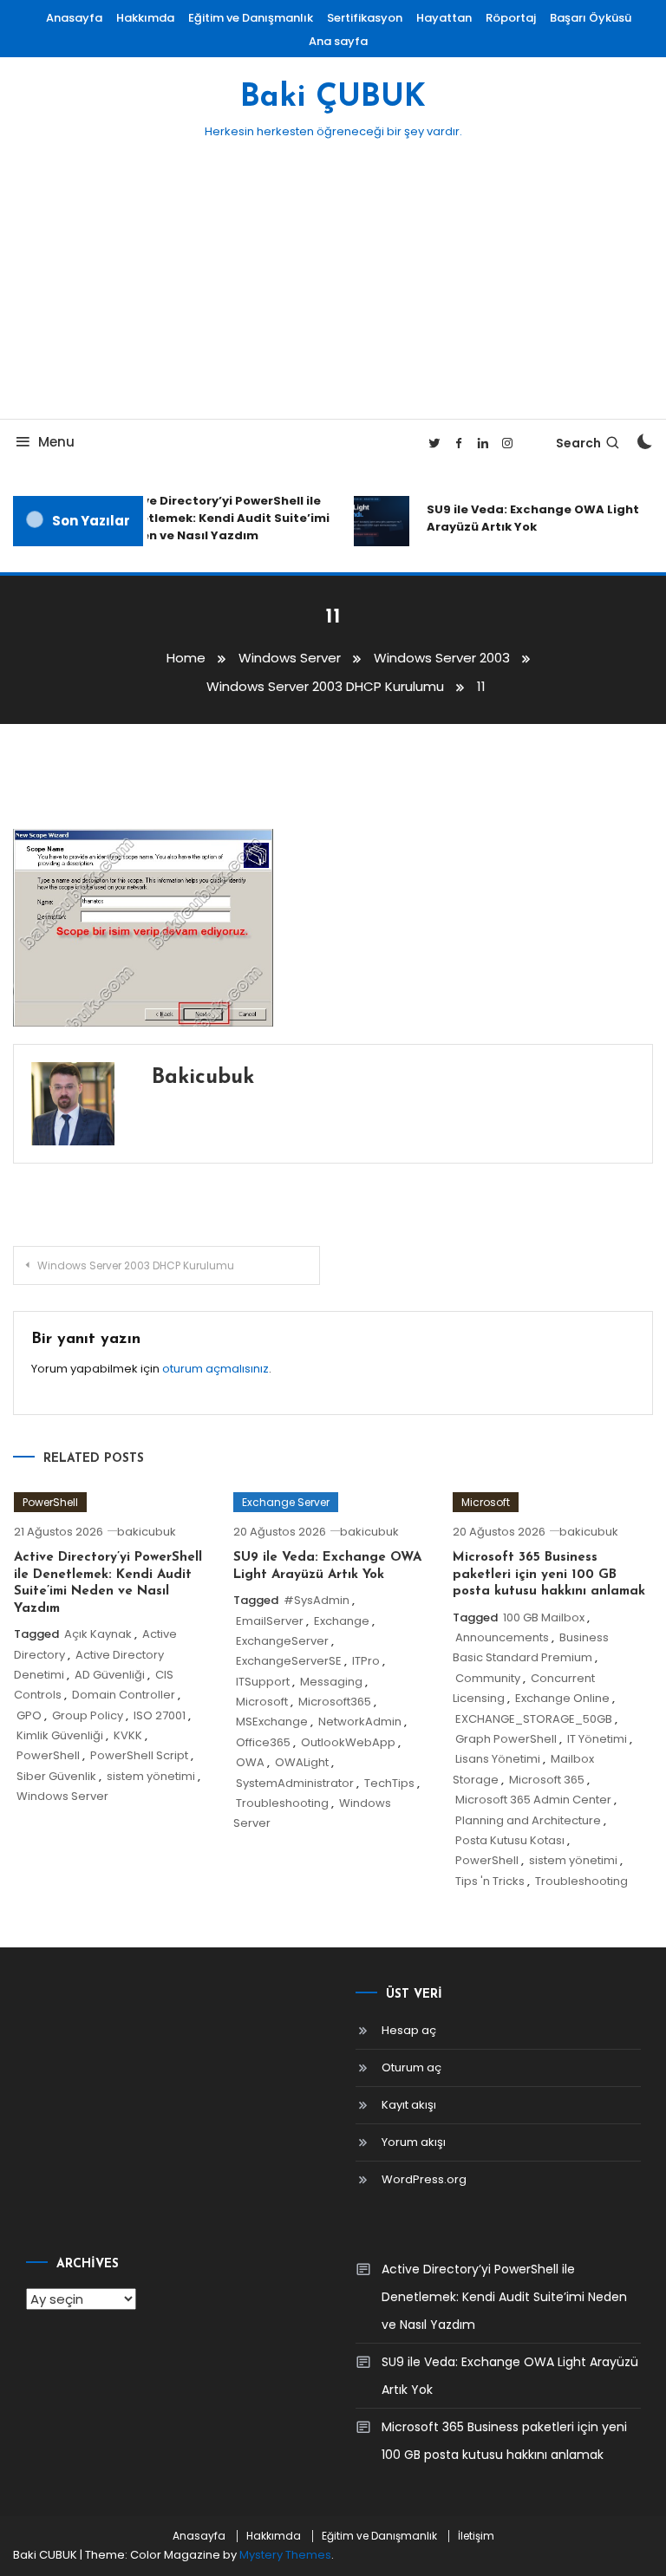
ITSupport (263, 1682)
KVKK (128, 1735)
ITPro (366, 1661)
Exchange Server (286, 1502)
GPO (29, 1715)
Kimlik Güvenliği (60, 1735)
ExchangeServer (282, 1641)
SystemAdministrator (295, 1783)
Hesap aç (409, 2030)
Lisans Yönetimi (498, 1759)
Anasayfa (74, 18)
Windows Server (62, 1796)
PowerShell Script (139, 1755)
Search (578, 443)
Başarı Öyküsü (591, 18)
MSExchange (272, 1722)
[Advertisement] (333, 289)
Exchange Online (562, 1698)
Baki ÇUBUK (333, 98)
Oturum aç (411, 2067)
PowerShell (50, 1502)
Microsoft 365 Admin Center (533, 1800)
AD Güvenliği (110, 1675)
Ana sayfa (338, 41)
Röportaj (511, 18)
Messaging (331, 1682)
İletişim (476, 2536)
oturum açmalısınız (215, 1369)
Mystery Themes (285, 2555)
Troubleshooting (282, 1803)
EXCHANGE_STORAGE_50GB (534, 1719)
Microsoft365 (335, 1702)
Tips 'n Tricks (490, 1881)
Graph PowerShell (506, 1739)
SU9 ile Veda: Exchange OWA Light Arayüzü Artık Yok (527, 518)
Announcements (502, 1637)
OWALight (302, 1762)
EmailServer (270, 1621)
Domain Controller (124, 1695)
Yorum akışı (414, 2142)
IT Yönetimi (597, 1739)
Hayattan (444, 18)
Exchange (342, 1621)
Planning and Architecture (528, 1820)
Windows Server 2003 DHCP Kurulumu (136, 1265)
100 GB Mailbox (544, 1617)
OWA (250, 1762)
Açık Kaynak (98, 1634)
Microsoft (262, 1702)
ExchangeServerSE (289, 1661)
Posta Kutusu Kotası (510, 1840)
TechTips (389, 1783)
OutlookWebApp (348, 1742)
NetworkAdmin (360, 1722)
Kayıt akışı (409, 2105)
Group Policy (88, 1715)
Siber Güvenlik (56, 1776)
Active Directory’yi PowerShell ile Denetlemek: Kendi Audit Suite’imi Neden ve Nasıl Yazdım (217, 518)
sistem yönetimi (151, 1776)
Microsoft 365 (547, 1780)
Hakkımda (145, 18)
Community (488, 1678)
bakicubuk (203, 1078)
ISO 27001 (160, 1715)
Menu (56, 442)
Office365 (263, 1742)
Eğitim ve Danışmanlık (251, 18)
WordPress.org (424, 2179)
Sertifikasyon (365, 18)
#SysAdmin (317, 1600)
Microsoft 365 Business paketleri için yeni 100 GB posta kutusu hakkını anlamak (549, 1575)
